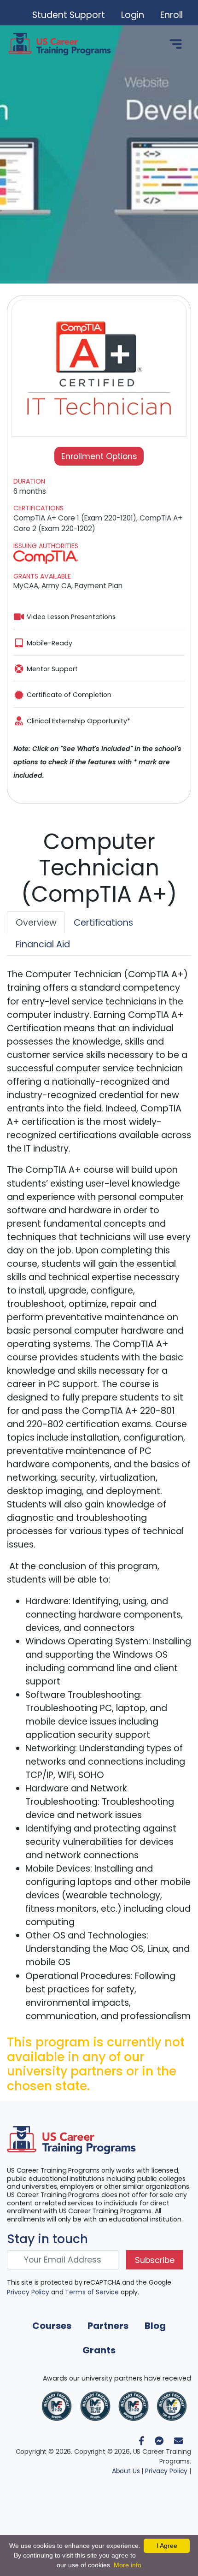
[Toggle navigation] (176, 44)
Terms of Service (92, 2292)
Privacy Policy (28, 2292)
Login (133, 15)
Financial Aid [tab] (43, 944)
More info (128, 2565)
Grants (99, 2350)
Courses (52, 2326)
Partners (108, 2326)
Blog (155, 2326)
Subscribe (155, 2260)
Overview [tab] (36, 923)
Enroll (172, 15)
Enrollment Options (99, 456)
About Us (126, 2471)
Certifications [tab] (103, 923)
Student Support (69, 15)
